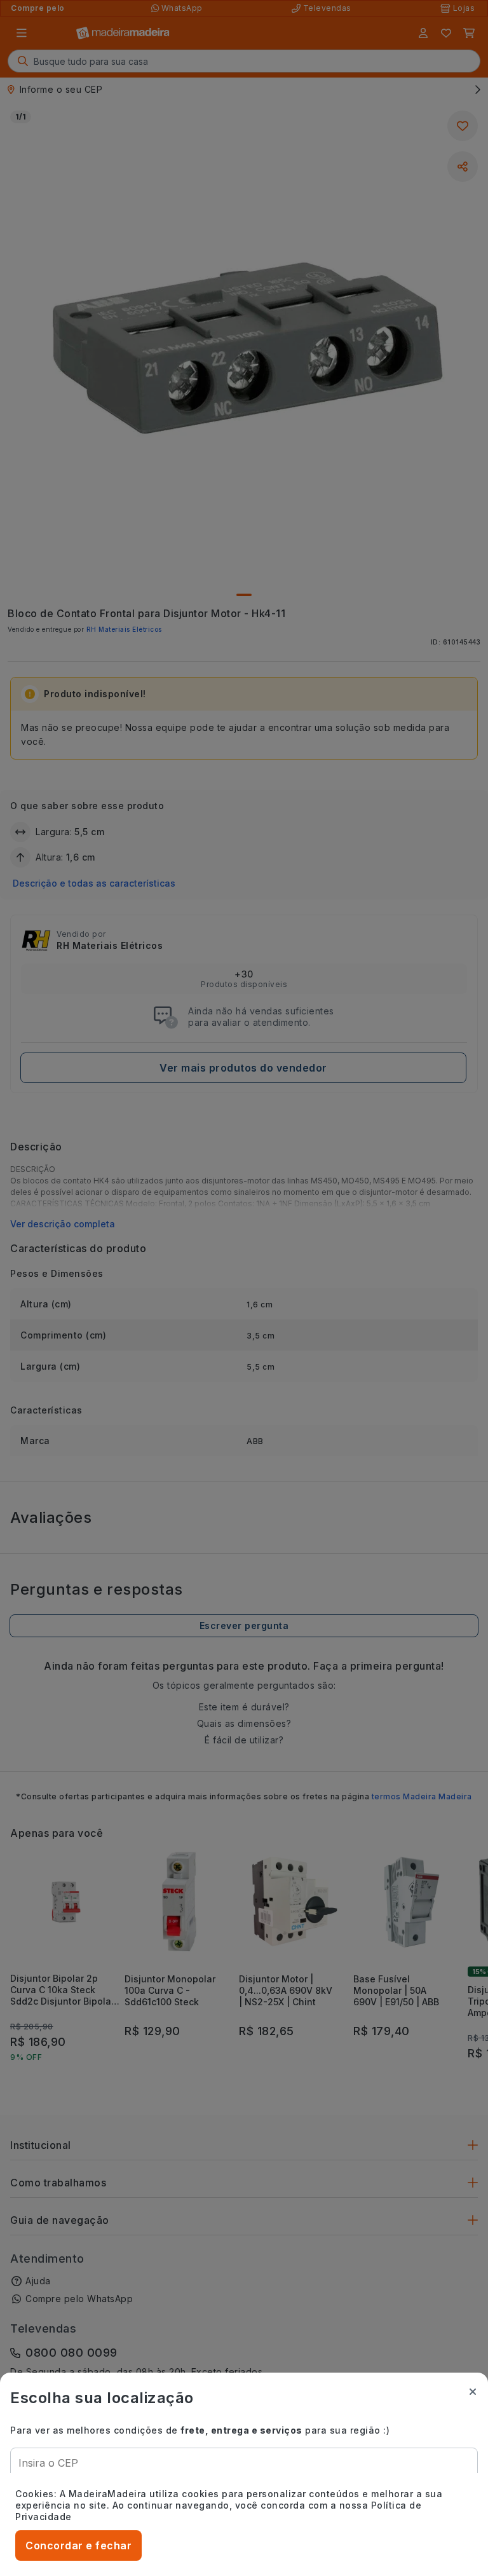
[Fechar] (473, 2392)
